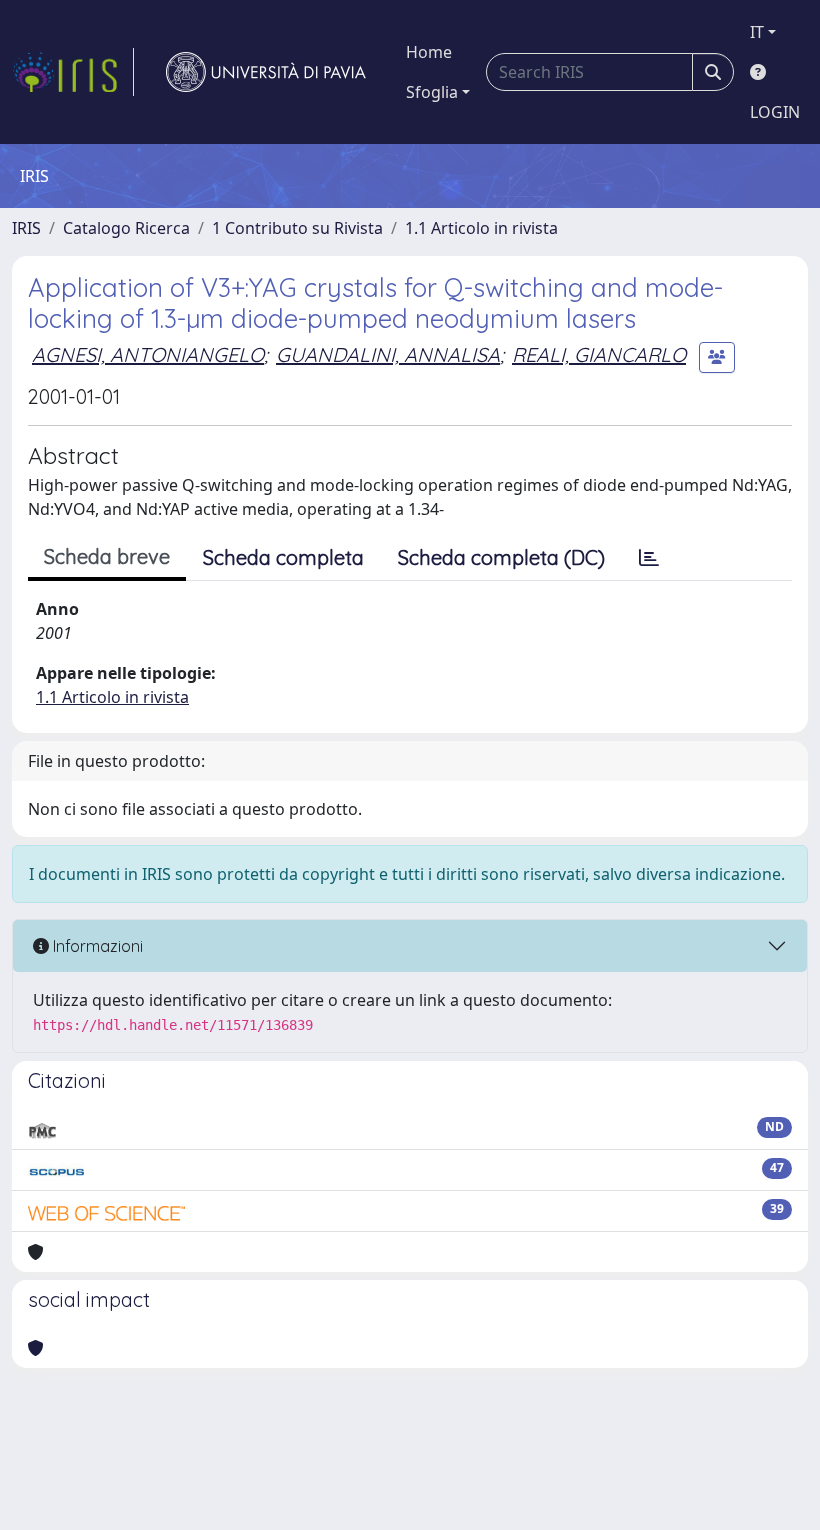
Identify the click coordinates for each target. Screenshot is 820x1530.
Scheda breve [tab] (107, 556)
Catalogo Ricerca (126, 228)
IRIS (26, 228)
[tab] (649, 558)
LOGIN (775, 112)
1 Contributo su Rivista (297, 228)
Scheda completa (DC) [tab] (501, 557)
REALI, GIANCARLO (599, 354)
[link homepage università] (266, 72)
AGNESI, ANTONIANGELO (148, 354)
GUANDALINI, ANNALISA (388, 354)
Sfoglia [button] (432, 92)
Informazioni (96, 946)
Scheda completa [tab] (283, 557)
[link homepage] (73, 72)
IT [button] (757, 32)
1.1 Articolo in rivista (481, 228)
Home (429, 52)
